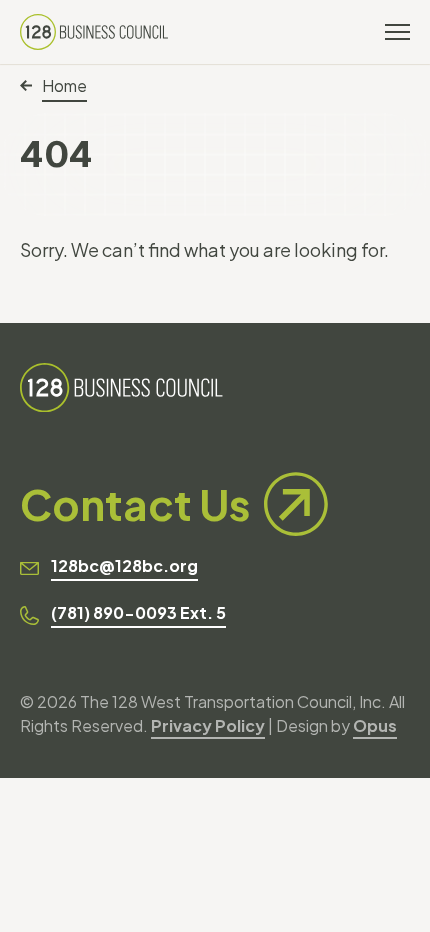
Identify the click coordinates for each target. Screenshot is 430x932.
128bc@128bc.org (124, 565)
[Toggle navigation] (397, 32)
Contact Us (135, 503)
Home (64, 85)
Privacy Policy (208, 725)
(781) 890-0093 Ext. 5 (138, 612)
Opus (375, 725)
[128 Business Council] (94, 32)
